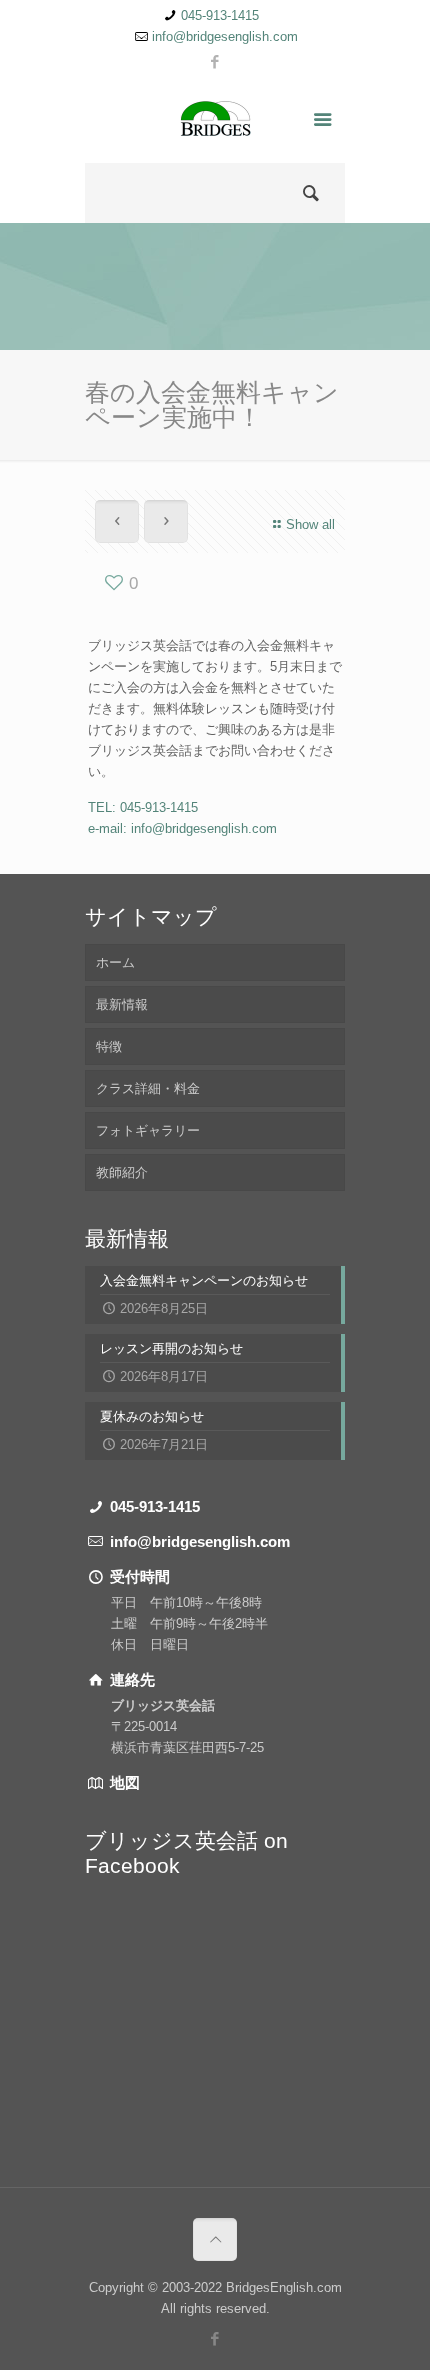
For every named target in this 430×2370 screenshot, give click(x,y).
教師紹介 (122, 1172)
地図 (123, 1782)
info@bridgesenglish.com (225, 36)
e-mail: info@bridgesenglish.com (182, 828)
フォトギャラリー (148, 1130)
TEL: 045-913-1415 (143, 807)
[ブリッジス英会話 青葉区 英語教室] (215, 123)
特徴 (109, 1046)
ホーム (115, 962)
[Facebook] (215, 61)
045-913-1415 (220, 15)
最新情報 (122, 1004)
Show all (310, 524)
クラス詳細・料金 (148, 1088)
